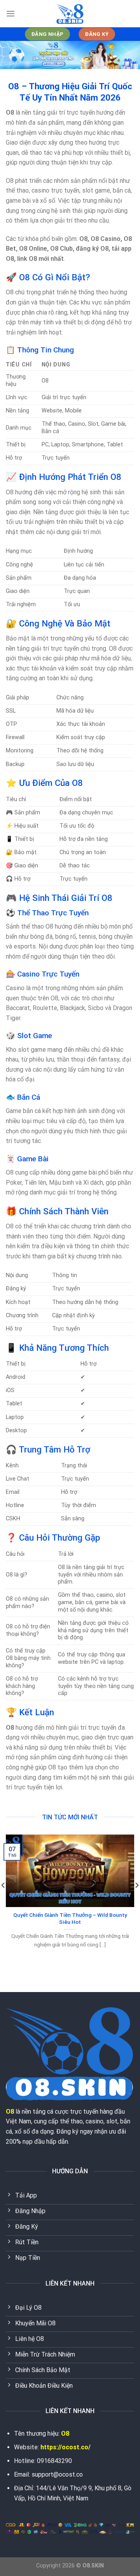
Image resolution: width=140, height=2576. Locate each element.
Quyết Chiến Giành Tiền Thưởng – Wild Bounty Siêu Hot (70, 1918)
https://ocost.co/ (66, 2447)
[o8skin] (70, 14)
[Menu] (10, 13)
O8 (10, 2112)
